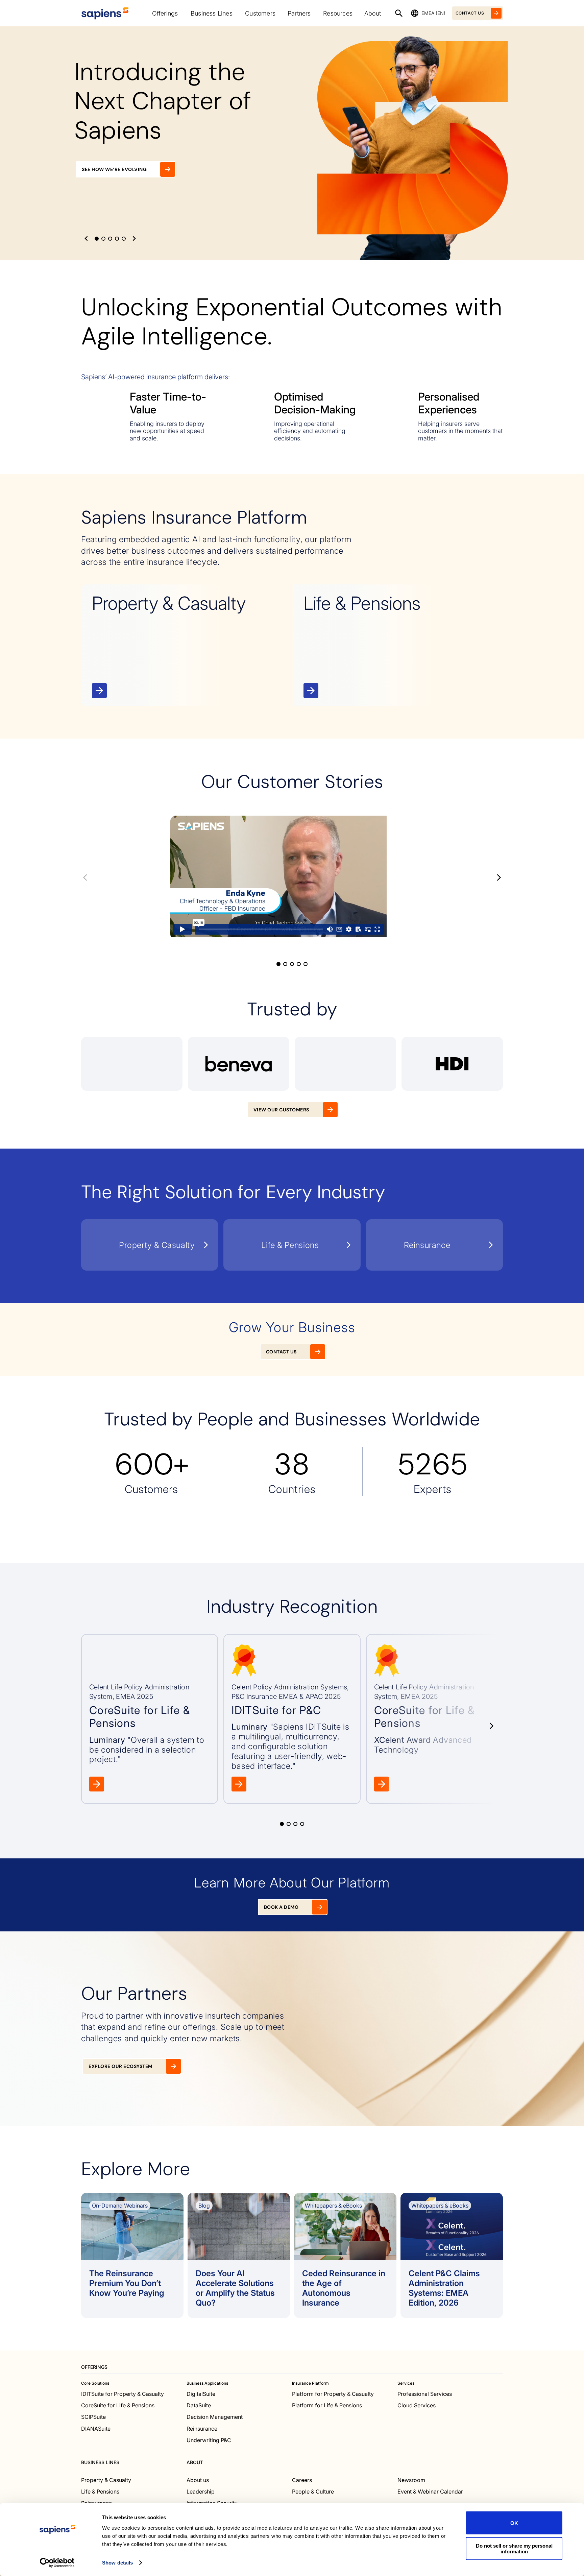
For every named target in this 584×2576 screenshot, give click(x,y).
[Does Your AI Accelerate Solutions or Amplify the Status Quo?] (239, 2255)
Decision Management (215, 2417)
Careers (302, 2480)
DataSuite (199, 2405)
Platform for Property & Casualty (333, 2393)
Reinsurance (202, 2428)
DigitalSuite (201, 2393)
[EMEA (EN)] (415, 13)
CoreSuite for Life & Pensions (118, 2405)
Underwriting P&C (209, 2440)
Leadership (201, 2491)
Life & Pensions (100, 2491)
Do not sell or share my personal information (514, 2548)
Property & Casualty (106, 2480)
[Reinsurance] (434, 1245)
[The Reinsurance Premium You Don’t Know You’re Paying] (132, 2255)
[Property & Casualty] (186, 645)
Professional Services (425, 2393)
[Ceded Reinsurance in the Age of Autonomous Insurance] (345, 2255)
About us (198, 2480)
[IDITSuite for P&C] (292, 1719)
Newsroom (411, 2480)
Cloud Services (417, 2405)
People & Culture (313, 2491)
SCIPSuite (93, 2417)
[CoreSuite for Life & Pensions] (150, 1719)
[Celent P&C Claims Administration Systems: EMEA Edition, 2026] (452, 2255)
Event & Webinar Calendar (430, 2491)
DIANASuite (96, 2428)
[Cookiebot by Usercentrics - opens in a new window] (57, 2563)
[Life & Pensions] (398, 645)
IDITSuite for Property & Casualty (123, 2393)
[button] (86, 238)
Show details (117, 2563)
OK (514, 2523)
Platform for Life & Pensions (327, 2405)
